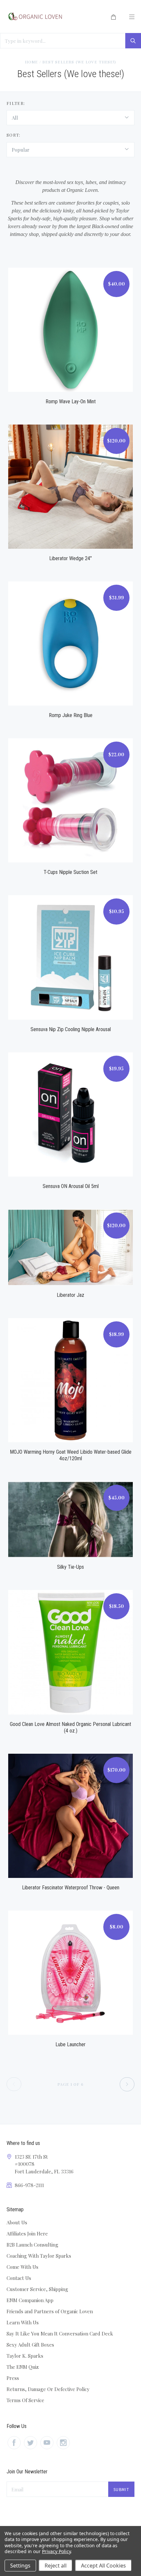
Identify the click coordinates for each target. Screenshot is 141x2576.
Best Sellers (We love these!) (79, 62)
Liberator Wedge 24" (70, 558)
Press (13, 2378)
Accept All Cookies (103, 2566)
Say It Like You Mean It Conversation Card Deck (60, 2333)
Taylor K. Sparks (25, 2356)
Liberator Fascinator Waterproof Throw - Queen (71, 1888)
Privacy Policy (56, 2551)
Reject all (56, 2566)
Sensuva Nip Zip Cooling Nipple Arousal (71, 1029)
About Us (17, 2222)
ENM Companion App (30, 2300)
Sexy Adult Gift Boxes (30, 2345)
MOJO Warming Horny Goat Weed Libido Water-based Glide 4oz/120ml (71, 1455)
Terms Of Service (25, 2400)
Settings (20, 2566)
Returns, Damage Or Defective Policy (48, 2389)
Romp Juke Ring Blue (71, 715)
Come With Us (22, 2267)
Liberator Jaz (70, 1295)
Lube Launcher (70, 2044)
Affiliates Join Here (27, 2233)
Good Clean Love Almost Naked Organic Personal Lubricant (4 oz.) (70, 1727)
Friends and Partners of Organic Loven (50, 2311)
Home (31, 62)
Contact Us (19, 2278)
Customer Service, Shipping (37, 2289)
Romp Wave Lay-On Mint (71, 401)
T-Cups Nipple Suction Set (70, 872)
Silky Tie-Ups (70, 1567)
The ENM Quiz (23, 2367)
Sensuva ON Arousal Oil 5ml (71, 1186)
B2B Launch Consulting (32, 2245)
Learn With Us (23, 2322)
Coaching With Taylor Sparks (39, 2256)
